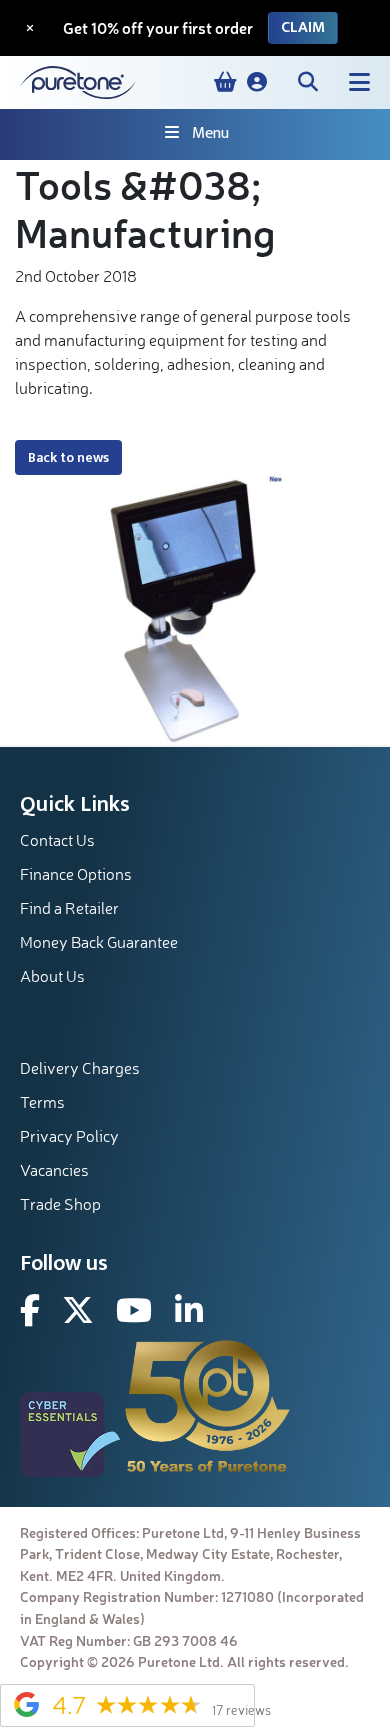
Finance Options (76, 874)
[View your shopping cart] (225, 82)
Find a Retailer (69, 908)
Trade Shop (60, 1204)
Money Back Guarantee (99, 942)
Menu (210, 133)
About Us (52, 976)
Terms (42, 1102)
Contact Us (57, 840)
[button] (257, 82)
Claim (303, 27)
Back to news (68, 457)
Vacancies (54, 1170)
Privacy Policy (69, 1136)
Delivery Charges (80, 1068)
